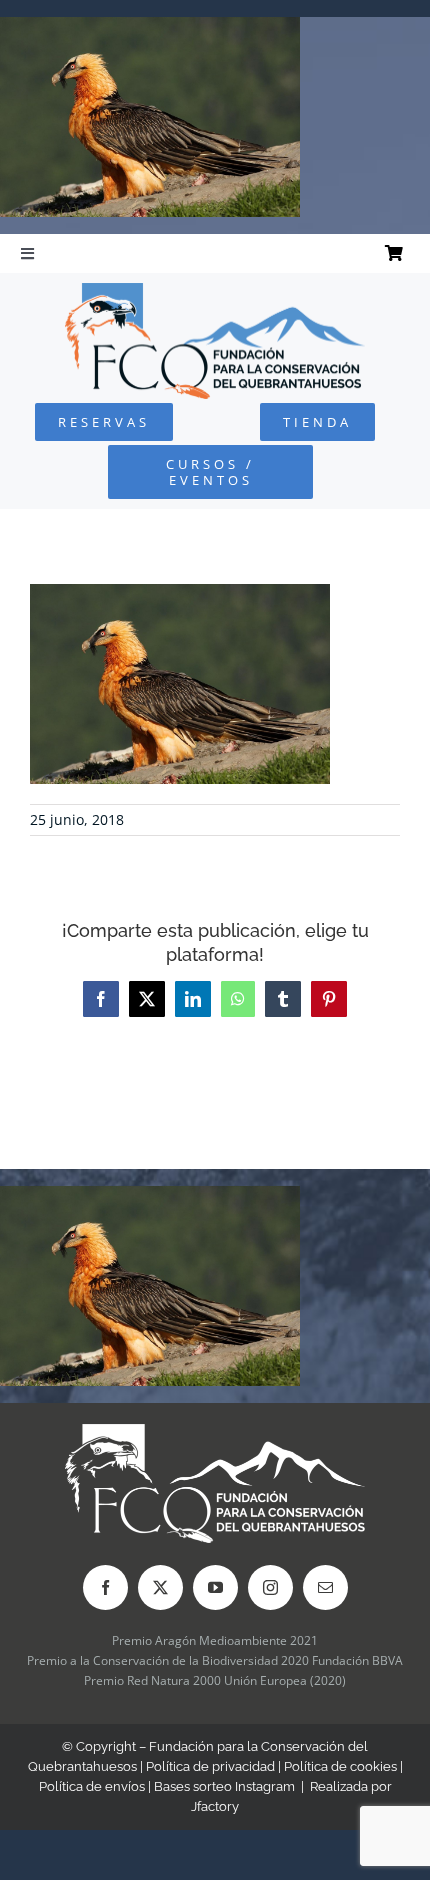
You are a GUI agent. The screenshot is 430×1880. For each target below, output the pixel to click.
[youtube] (215, 1587)
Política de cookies (340, 1766)
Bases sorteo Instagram (224, 1786)
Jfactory (215, 1806)
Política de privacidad (210, 1766)
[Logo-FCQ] (215, 291)
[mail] (325, 1587)
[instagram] (270, 1587)
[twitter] (160, 1587)
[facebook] (105, 1587)
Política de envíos (92, 1786)
